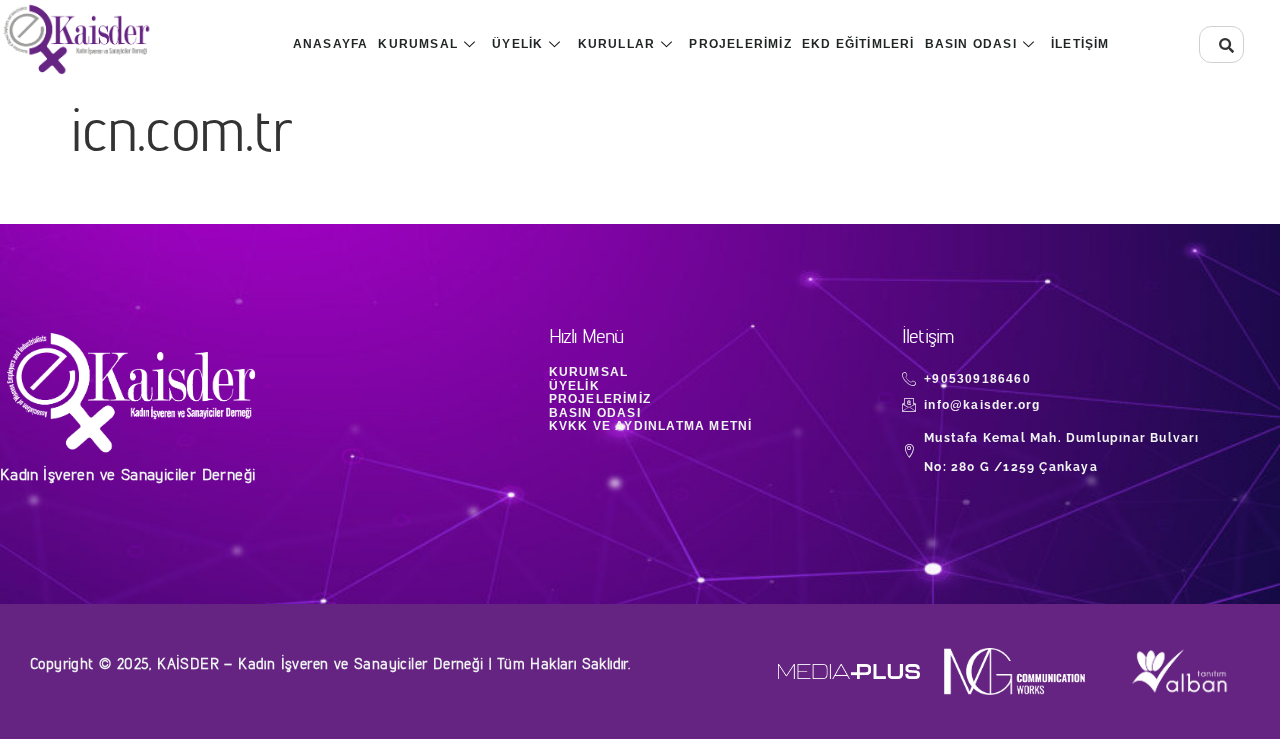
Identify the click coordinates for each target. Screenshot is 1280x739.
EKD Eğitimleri (858, 44)
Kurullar (617, 44)
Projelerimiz (740, 44)
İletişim (1080, 44)
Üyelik (517, 44)
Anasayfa (331, 44)
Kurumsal (418, 44)
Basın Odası (971, 44)
